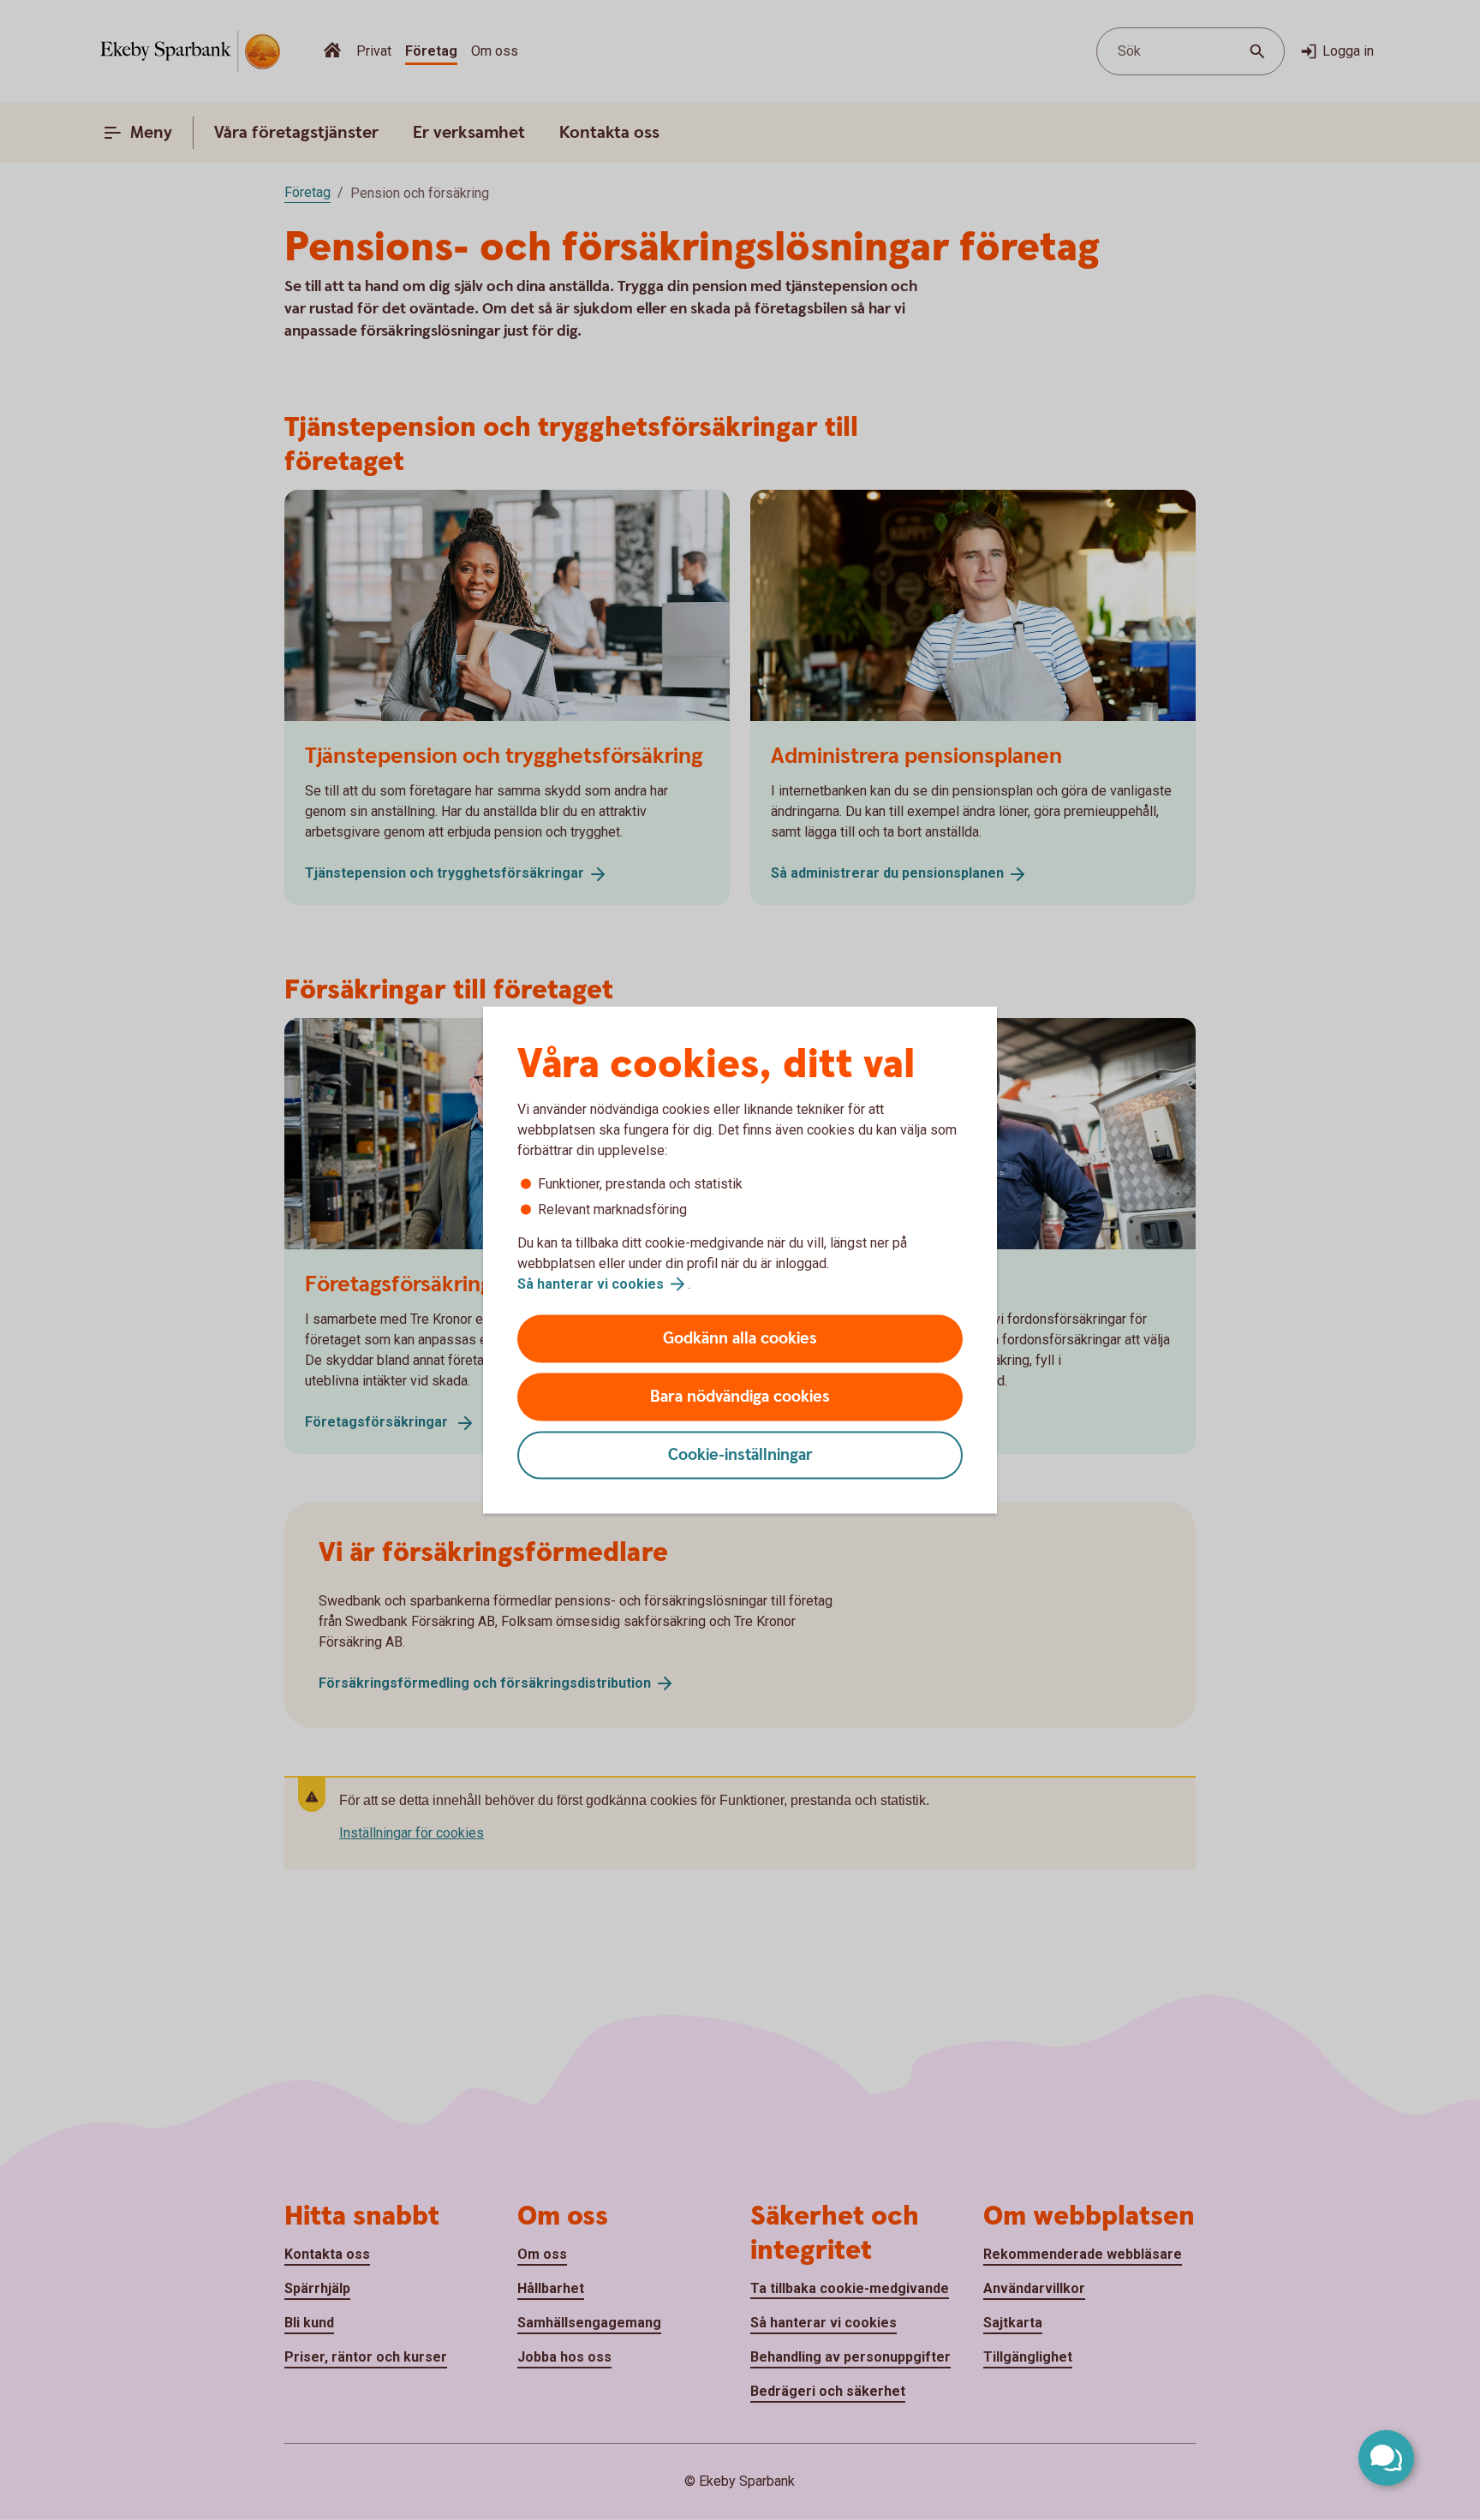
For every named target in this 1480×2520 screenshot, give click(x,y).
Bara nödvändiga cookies (740, 1397)
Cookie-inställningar (740, 1455)
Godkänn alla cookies (740, 1339)
